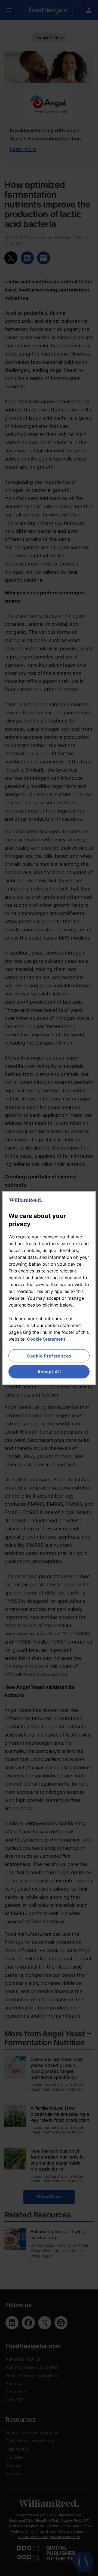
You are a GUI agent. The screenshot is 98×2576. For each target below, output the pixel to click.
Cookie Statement (46, 1339)
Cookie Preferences (49, 1356)
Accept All (49, 1372)
